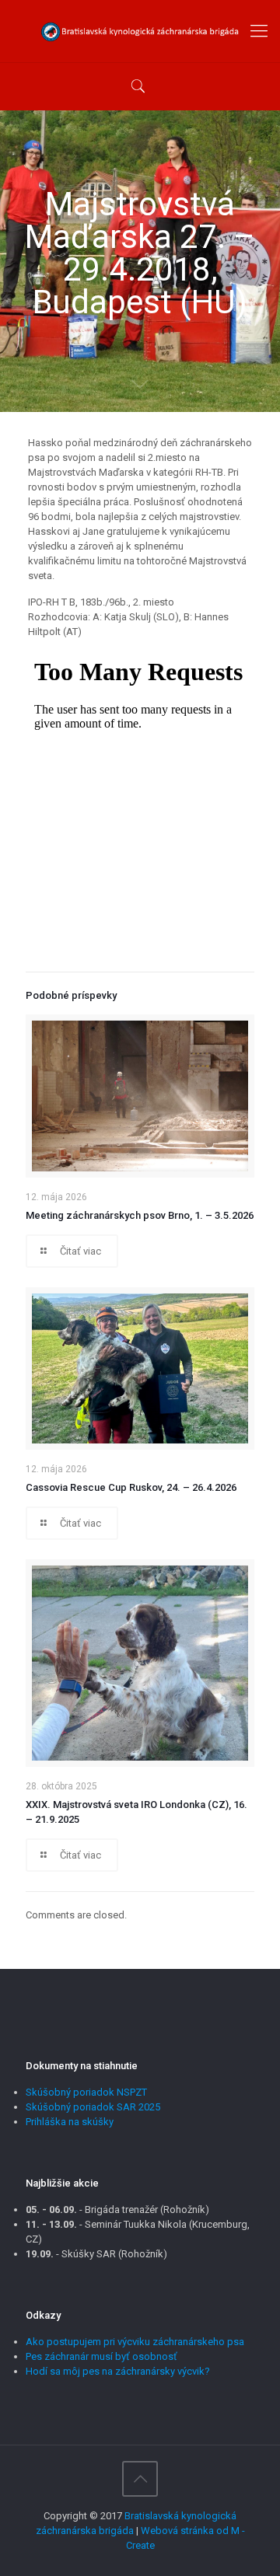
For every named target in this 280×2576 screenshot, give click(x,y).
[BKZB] (140, 31)
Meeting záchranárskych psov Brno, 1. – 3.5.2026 (140, 1215)
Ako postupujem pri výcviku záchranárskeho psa (135, 2342)
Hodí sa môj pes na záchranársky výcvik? (118, 2371)
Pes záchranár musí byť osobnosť (101, 2356)
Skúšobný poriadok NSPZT (86, 2092)
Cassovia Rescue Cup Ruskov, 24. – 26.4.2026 (131, 1487)
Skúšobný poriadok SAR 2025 (93, 2107)
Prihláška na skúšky (70, 2122)
